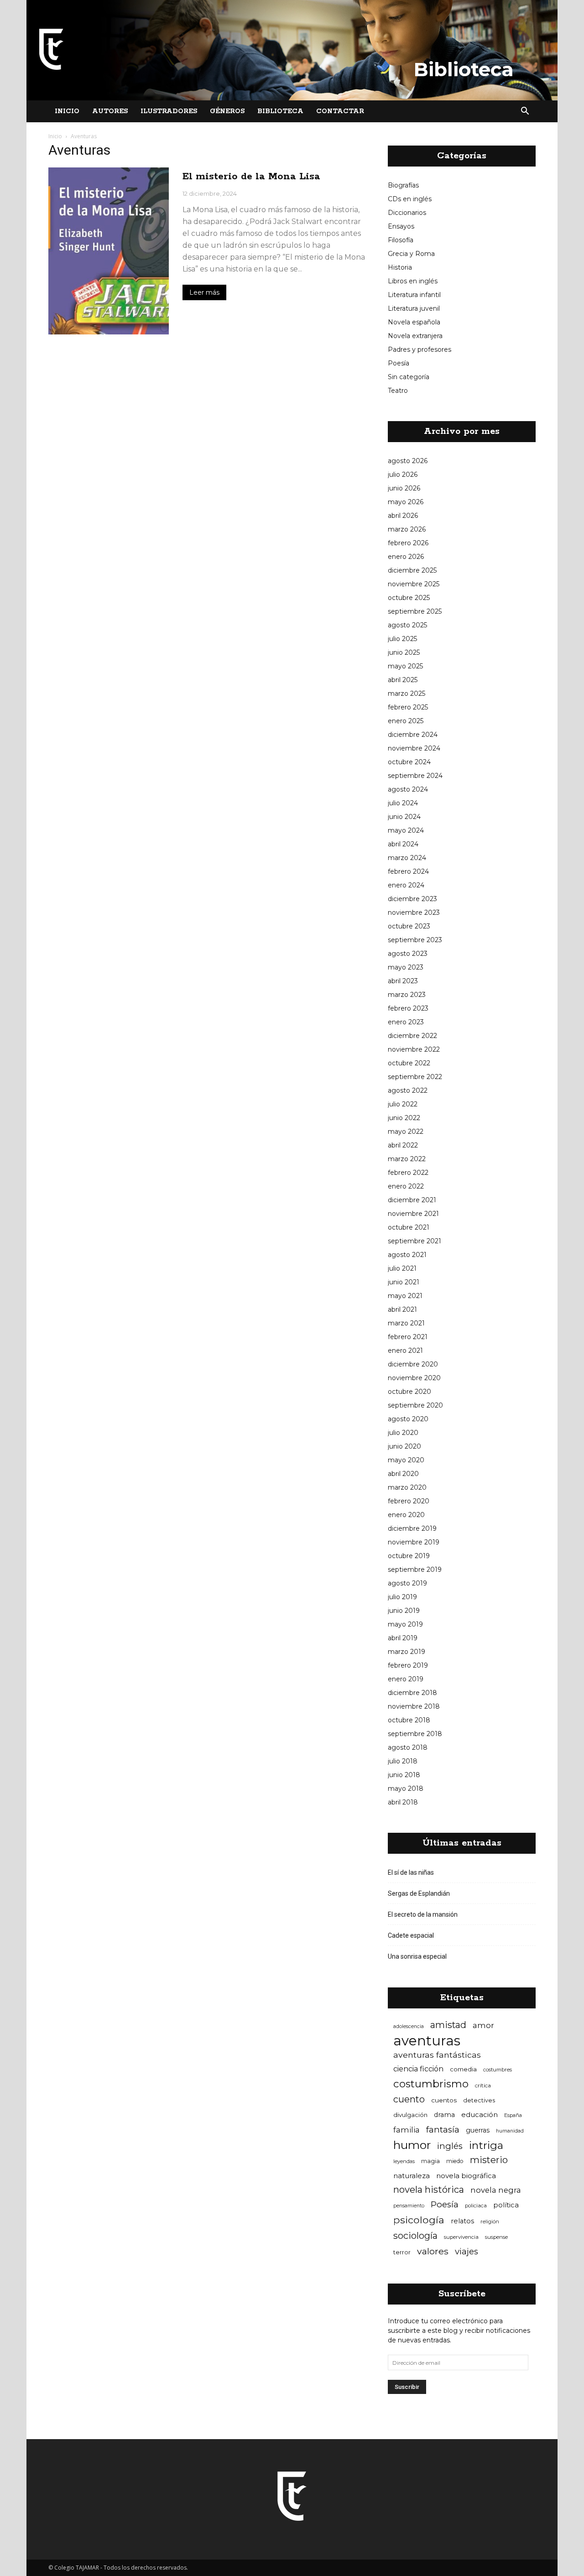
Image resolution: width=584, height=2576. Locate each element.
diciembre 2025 (412, 570)
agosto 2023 (408, 954)
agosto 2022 (408, 1090)
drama (444, 2115)
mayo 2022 (406, 1132)
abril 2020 (403, 1474)
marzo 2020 (407, 1487)
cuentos (444, 2100)
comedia (463, 2069)
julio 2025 (402, 639)
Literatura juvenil (414, 308)
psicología (419, 2220)
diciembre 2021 (412, 1200)
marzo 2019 (407, 1652)
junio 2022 (404, 1118)
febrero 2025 (408, 707)
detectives (479, 2100)
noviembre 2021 (413, 1214)
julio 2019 (402, 1597)
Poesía (399, 363)
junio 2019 (404, 1611)
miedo (455, 2161)
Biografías (403, 185)
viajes (467, 2251)
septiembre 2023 (415, 940)
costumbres (498, 2070)
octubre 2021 (409, 1227)
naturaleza (412, 2176)
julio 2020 (403, 1433)
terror (402, 2252)
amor (483, 2025)
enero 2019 (406, 1679)
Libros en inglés (413, 281)
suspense (496, 2237)
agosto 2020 (408, 1419)
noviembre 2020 (414, 1378)
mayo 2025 (405, 666)
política (506, 2205)
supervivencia (461, 2237)
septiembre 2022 (415, 1077)
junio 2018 (404, 1775)
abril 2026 (403, 516)
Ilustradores (169, 111)
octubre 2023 (409, 926)
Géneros (227, 111)
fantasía (443, 2130)
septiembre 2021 (415, 1241)
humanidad (510, 2131)
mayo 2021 (405, 1296)
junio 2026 (404, 488)
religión (490, 2221)
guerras (478, 2130)
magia (430, 2161)
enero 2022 (406, 1186)
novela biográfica (466, 2176)
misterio (489, 2160)
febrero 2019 (408, 1665)
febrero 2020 (409, 1501)
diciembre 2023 (412, 899)
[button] (525, 111)
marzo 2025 (407, 694)
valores (433, 2251)
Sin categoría (409, 377)
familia (407, 2130)
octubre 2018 (409, 1720)
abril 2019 (403, 1638)
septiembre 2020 (415, 1405)
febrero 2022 (408, 1173)
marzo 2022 (407, 1159)
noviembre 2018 (414, 1706)
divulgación (410, 2115)
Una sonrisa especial (417, 1956)
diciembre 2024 (413, 735)
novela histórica (429, 2190)
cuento (409, 2099)
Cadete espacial (411, 1935)
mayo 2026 (406, 502)
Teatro (398, 391)
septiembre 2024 (415, 776)
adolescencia (409, 2026)
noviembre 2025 (414, 584)
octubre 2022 (409, 1063)
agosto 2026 (408, 461)
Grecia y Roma (411, 254)
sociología (415, 2236)
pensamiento (409, 2206)
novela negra (496, 2190)
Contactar (340, 111)
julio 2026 (403, 475)
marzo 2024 (407, 858)
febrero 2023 (408, 1008)
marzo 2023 (407, 995)
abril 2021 (402, 1309)
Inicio (67, 111)
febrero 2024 (408, 871)
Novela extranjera (415, 336)
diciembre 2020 (413, 1364)
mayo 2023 (406, 967)
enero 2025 (406, 721)
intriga (486, 2146)
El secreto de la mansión (423, 1914)
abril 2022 (403, 1145)
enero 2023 (406, 1022)
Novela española (414, 322)
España (513, 2115)
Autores (110, 111)
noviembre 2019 (414, 1542)
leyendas (404, 2161)
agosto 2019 (407, 1583)
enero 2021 (405, 1351)
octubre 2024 (409, 762)
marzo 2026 (407, 529)
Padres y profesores (420, 349)
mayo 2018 (406, 1789)
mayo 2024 (406, 830)
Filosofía (401, 240)
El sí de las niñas (411, 1872)
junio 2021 (404, 1282)
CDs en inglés (410, 199)
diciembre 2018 (412, 1693)
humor (412, 2145)
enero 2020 (406, 1515)
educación (480, 2115)
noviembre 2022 (414, 1049)
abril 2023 (403, 981)
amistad (448, 2025)
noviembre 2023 (414, 913)
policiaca (476, 2206)
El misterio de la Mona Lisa (251, 177)
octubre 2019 (409, 1556)
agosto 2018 (408, 1747)
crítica (483, 2085)
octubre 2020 (409, 1392)
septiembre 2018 (415, 1734)
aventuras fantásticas (437, 2055)
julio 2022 (403, 1104)
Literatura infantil (414, 295)
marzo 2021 (406, 1323)
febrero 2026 (408, 543)
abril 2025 (403, 680)
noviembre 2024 (414, 748)
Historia (400, 267)
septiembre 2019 (415, 1570)
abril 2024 (403, 844)
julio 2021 (402, 1268)
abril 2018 (403, 1802)
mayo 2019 (405, 1624)
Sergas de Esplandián (419, 1893)
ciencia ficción (418, 2069)
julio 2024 (403, 803)
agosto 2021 (407, 1255)
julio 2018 (403, 1761)
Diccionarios (407, 213)
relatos (462, 2221)
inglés (450, 2146)
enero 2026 (406, 557)
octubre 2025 (409, 598)
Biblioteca (280, 111)
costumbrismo (431, 2084)
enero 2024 (406, 885)
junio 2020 (404, 1446)
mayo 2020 (406, 1460)
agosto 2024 (408, 789)
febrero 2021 (408, 1337)
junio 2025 (404, 652)
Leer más (204, 292)
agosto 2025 (407, 625)
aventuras (427, 2041)
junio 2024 (404, 817)
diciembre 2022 (412, 1036)
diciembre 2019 (412, 1528)
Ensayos (401, 226)
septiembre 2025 (415, 611)
